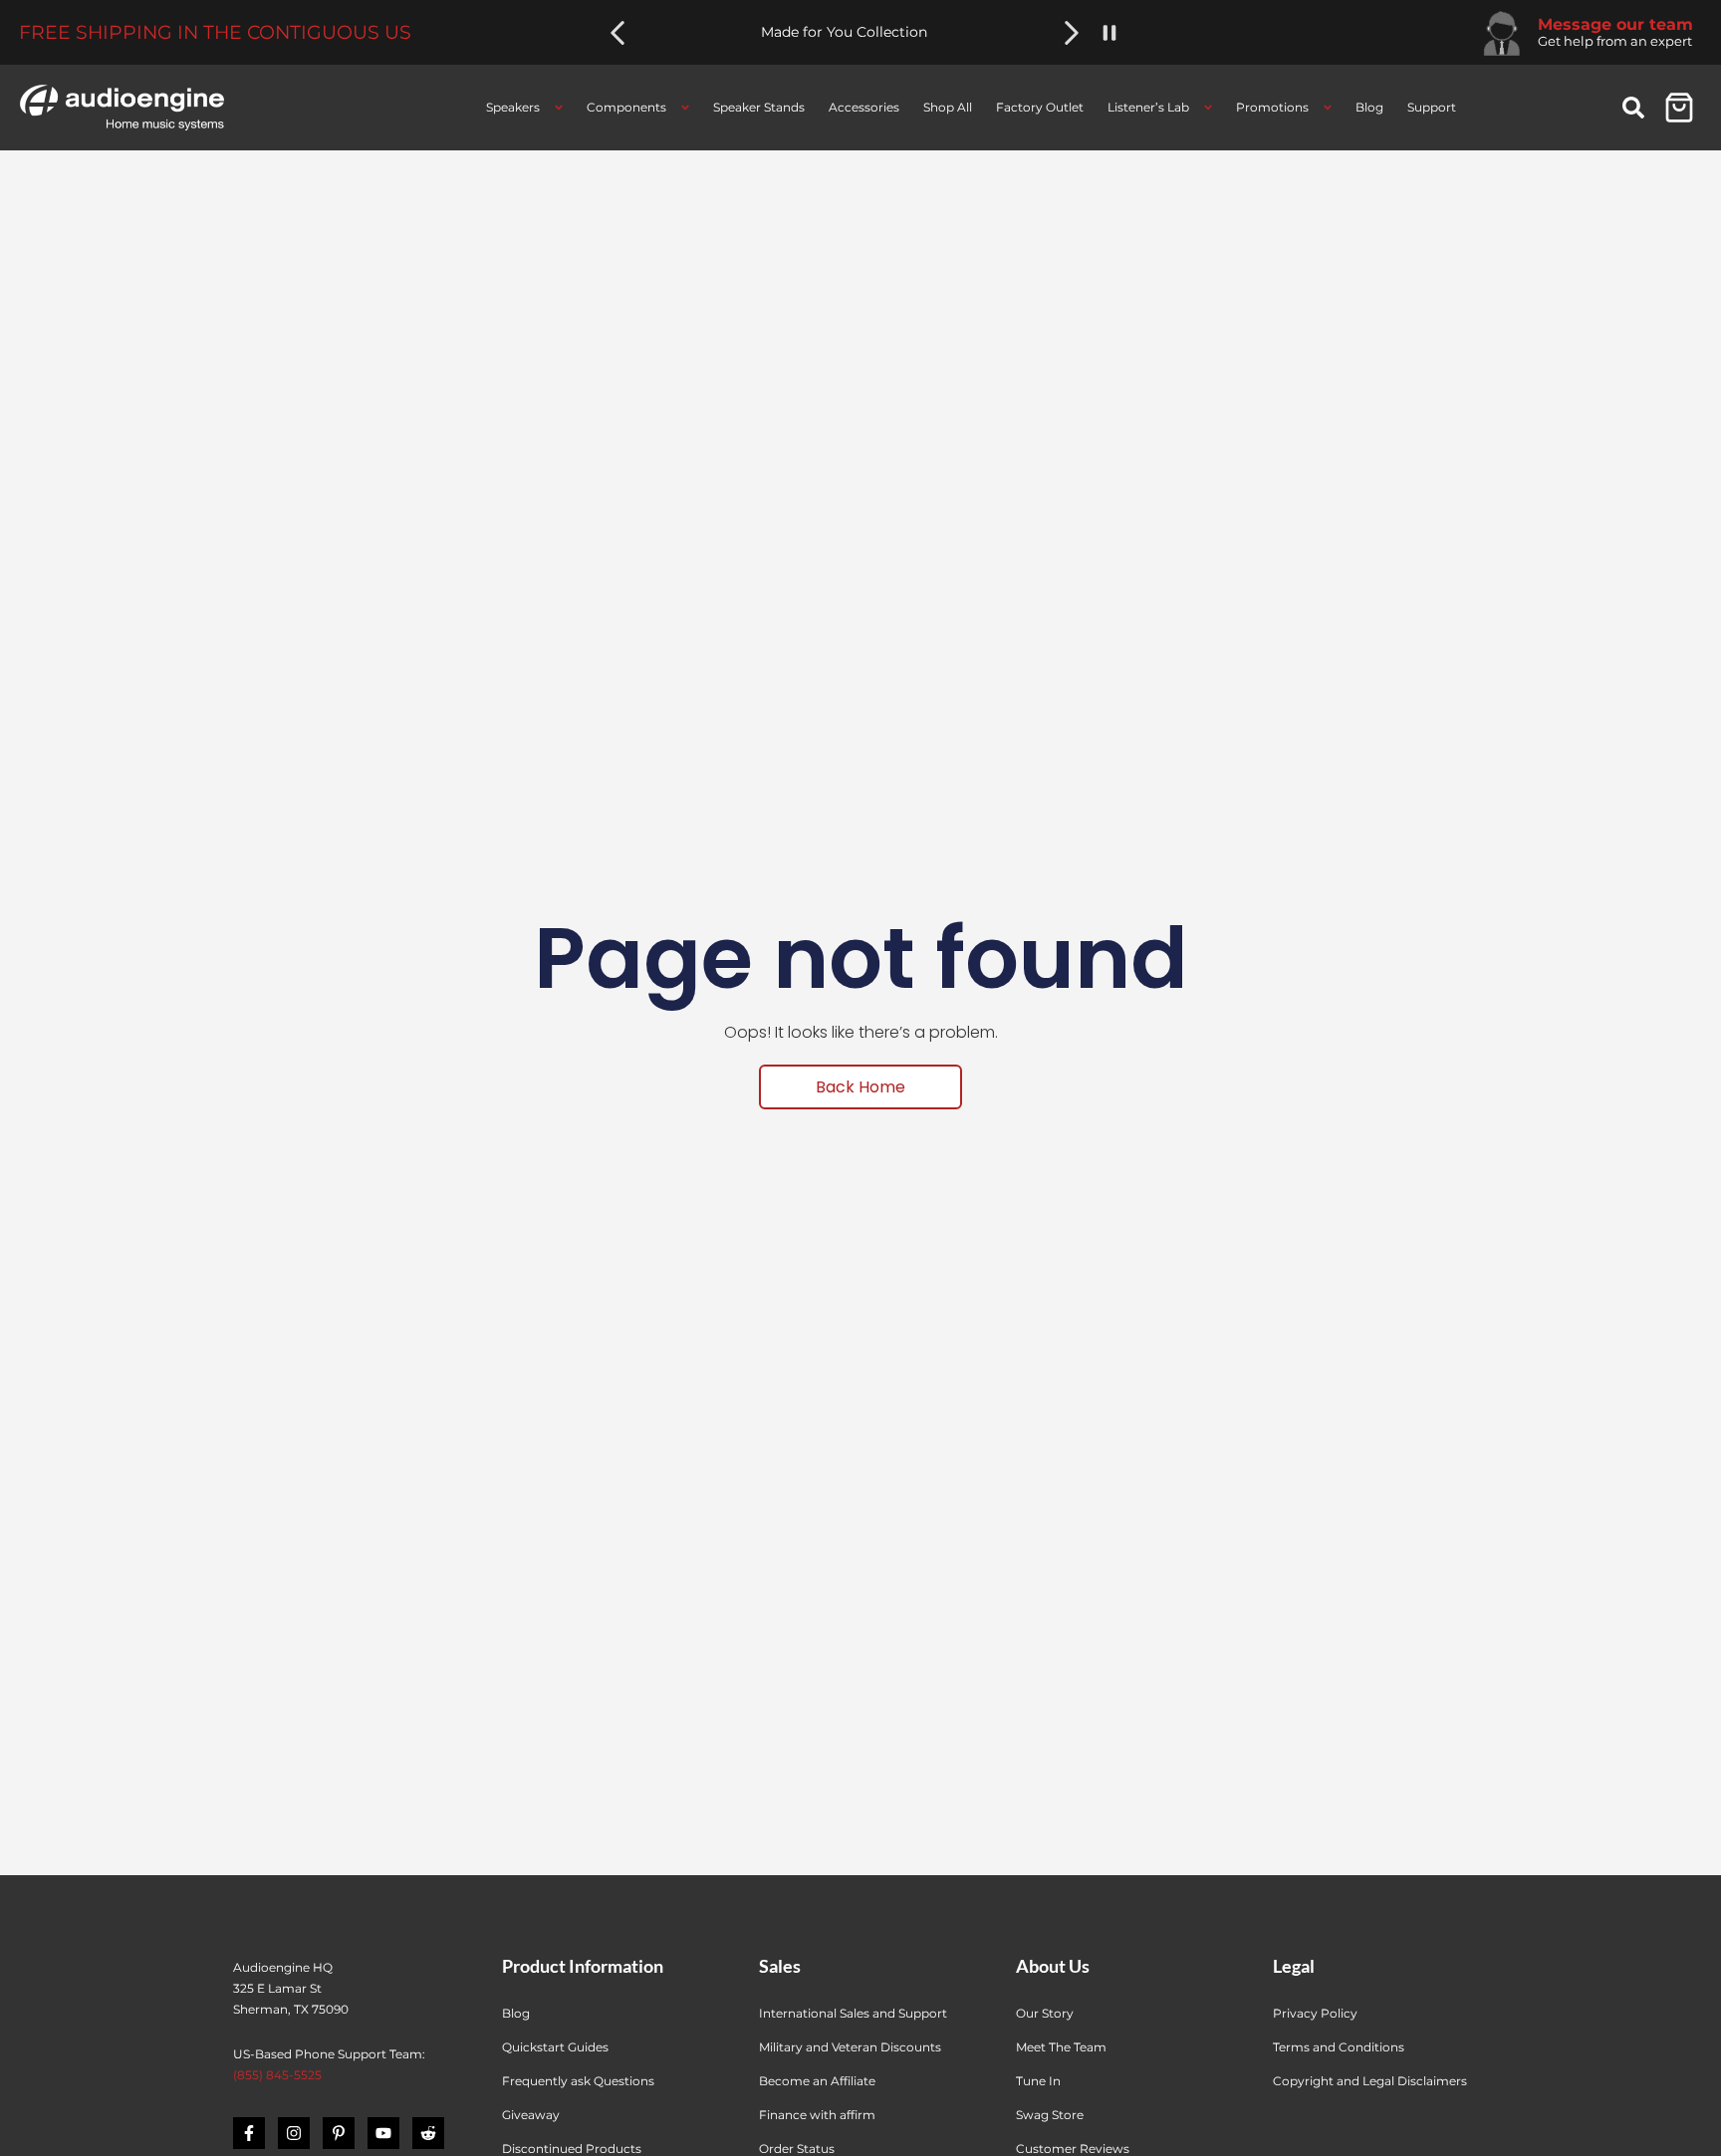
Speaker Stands (759, 107)
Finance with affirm (817, 2115)
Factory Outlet (1040, 107)
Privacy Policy (1315, 2013)
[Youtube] (383, 2133)
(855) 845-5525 (277, 2075)
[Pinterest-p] (339, 2133)
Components (626, 107)
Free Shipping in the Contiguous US (215, 32)
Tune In (1038, 2081)
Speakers (513, 107)
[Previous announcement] (617, 33)
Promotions (1272, 107)
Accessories (864, 107)
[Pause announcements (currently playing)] (1109, 33)
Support (1432, 107)
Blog (1369, 107)
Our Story (1045, 2013)
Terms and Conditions (1339, 2047)
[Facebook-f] (249, 2133)
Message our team (1615, 24)
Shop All (948, 107)
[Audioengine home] (122, 108)
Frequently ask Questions (578, 2081)
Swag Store (1050, 2115)
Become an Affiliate (817, 2081)
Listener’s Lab (1148, 107)
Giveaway (531, 2115)
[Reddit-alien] (428, 2133)
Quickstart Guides (555, 2047)
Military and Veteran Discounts (850, 2047)
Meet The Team (1061, 2047)
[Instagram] (294, 2133)
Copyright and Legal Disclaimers (1370, 2081)
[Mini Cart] (1679, 108)
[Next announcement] (1072, 33)
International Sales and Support (853, 2013)
